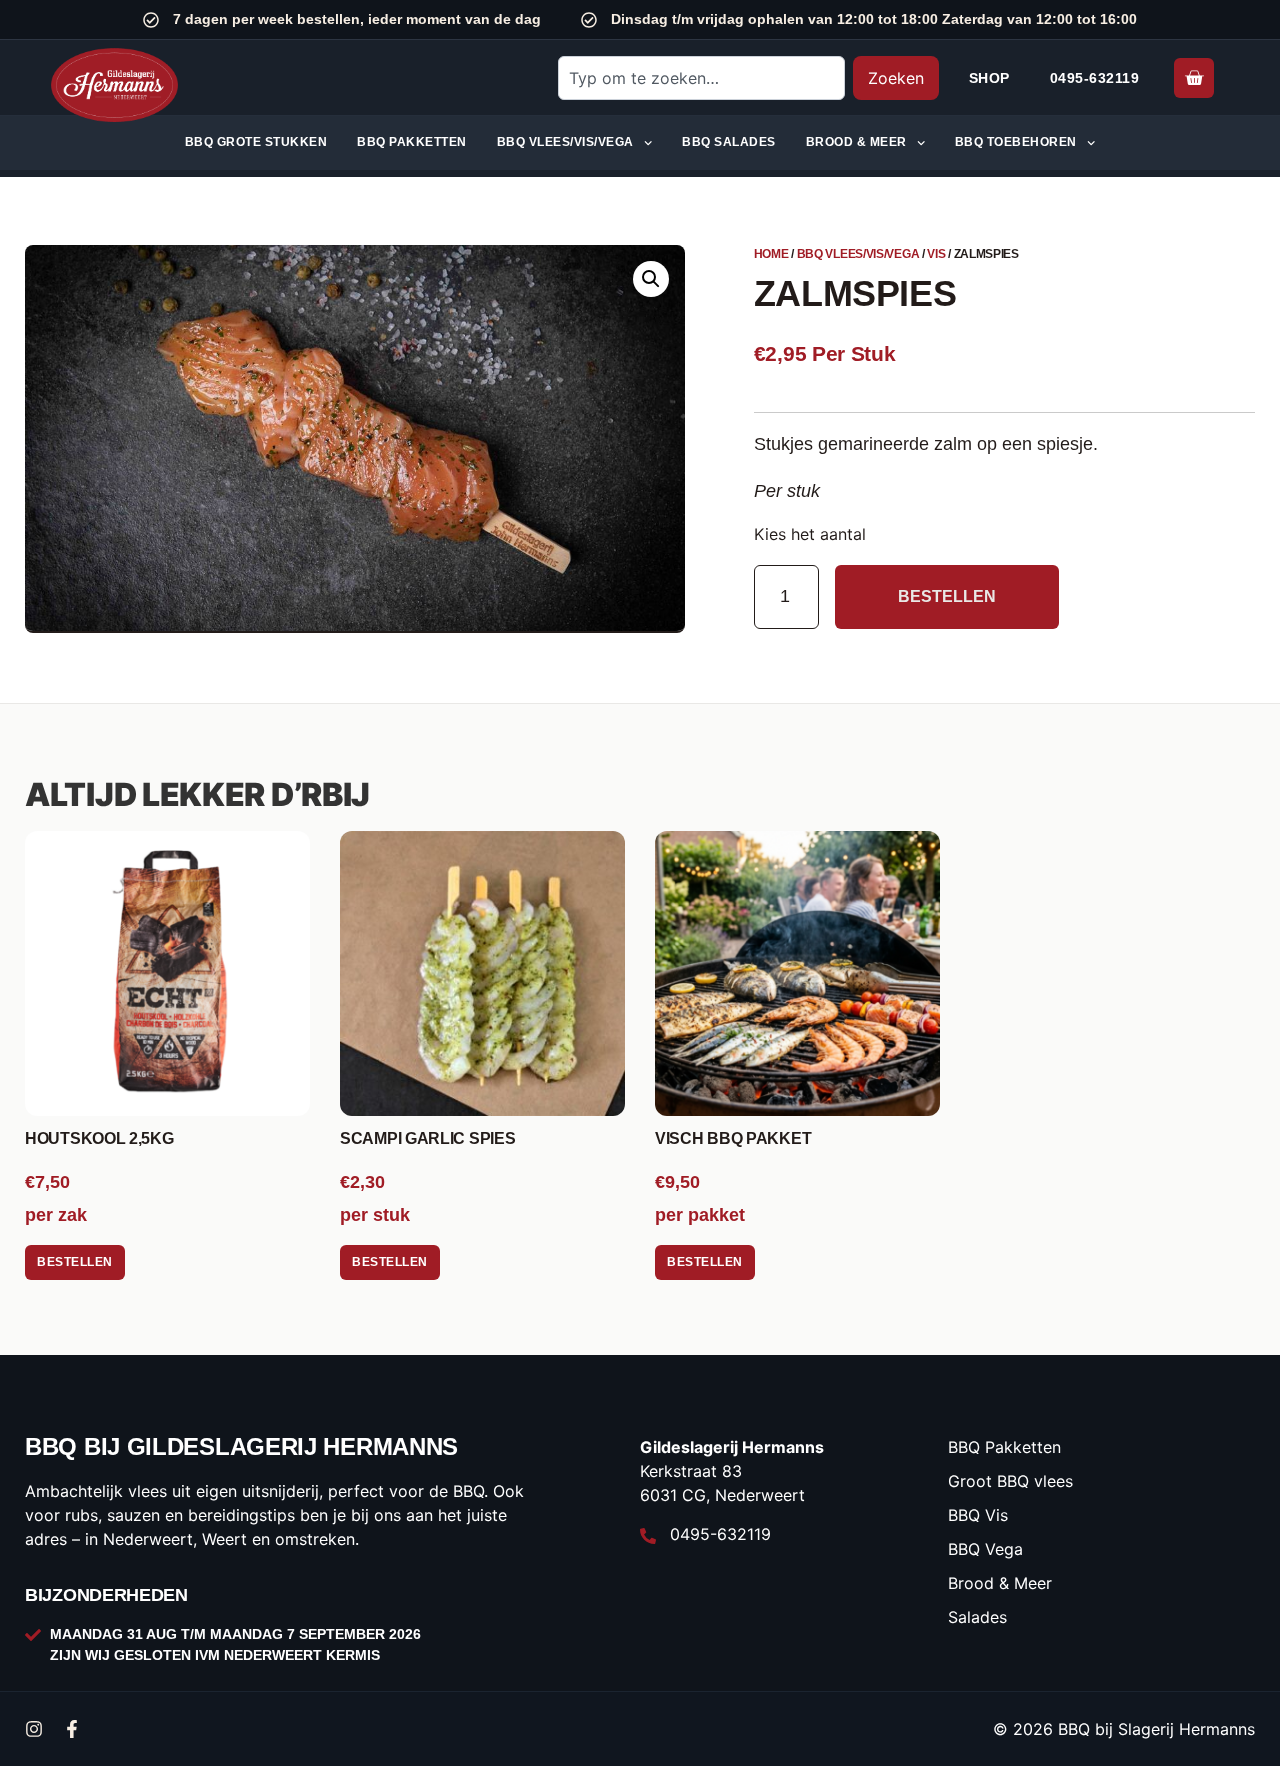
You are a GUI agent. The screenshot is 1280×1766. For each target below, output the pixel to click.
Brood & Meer (856, 142)
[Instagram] (34, 1729)
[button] (651, 279)
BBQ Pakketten (412, 142)
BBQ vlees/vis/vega (565, 142)
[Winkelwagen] (1194, 78)
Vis (936, 254)
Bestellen (947, 596)
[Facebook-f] (72, 1729)
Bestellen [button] (75, 1262)
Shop (989, 78)
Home (771, 254)
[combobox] (701, 78)
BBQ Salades (729, 142)
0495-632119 (1095, 78)
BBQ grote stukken (256, 142)
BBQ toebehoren (1016, 142)
